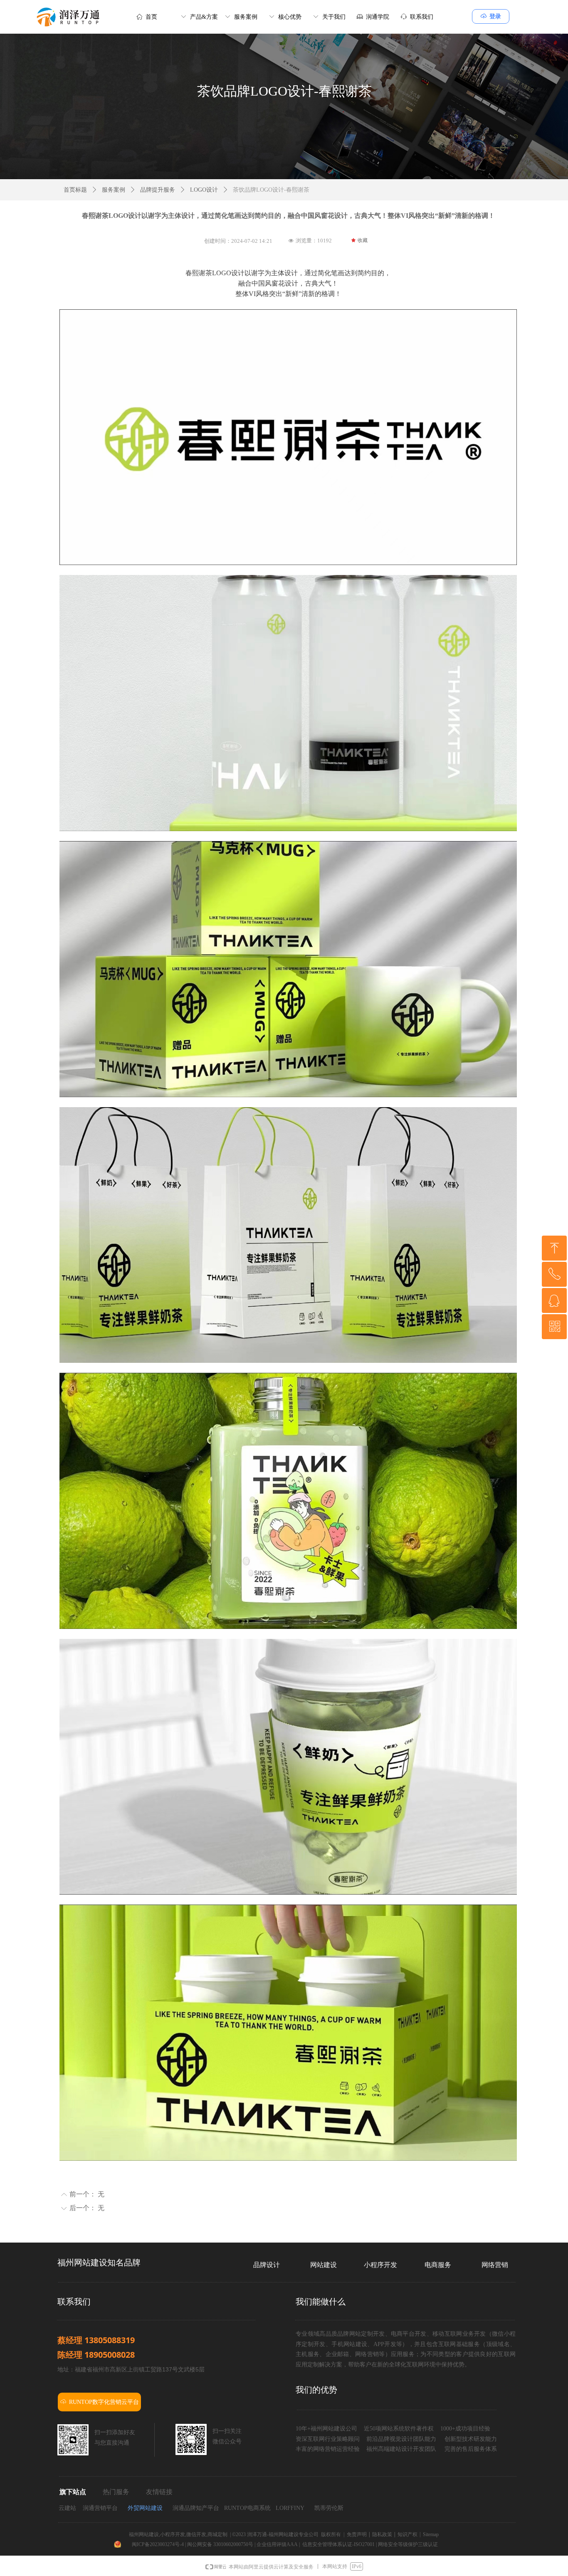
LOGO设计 (204, 190)
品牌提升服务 (158, 190)
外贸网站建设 (145, 2508)
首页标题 (75, 190)
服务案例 (114, 190)
